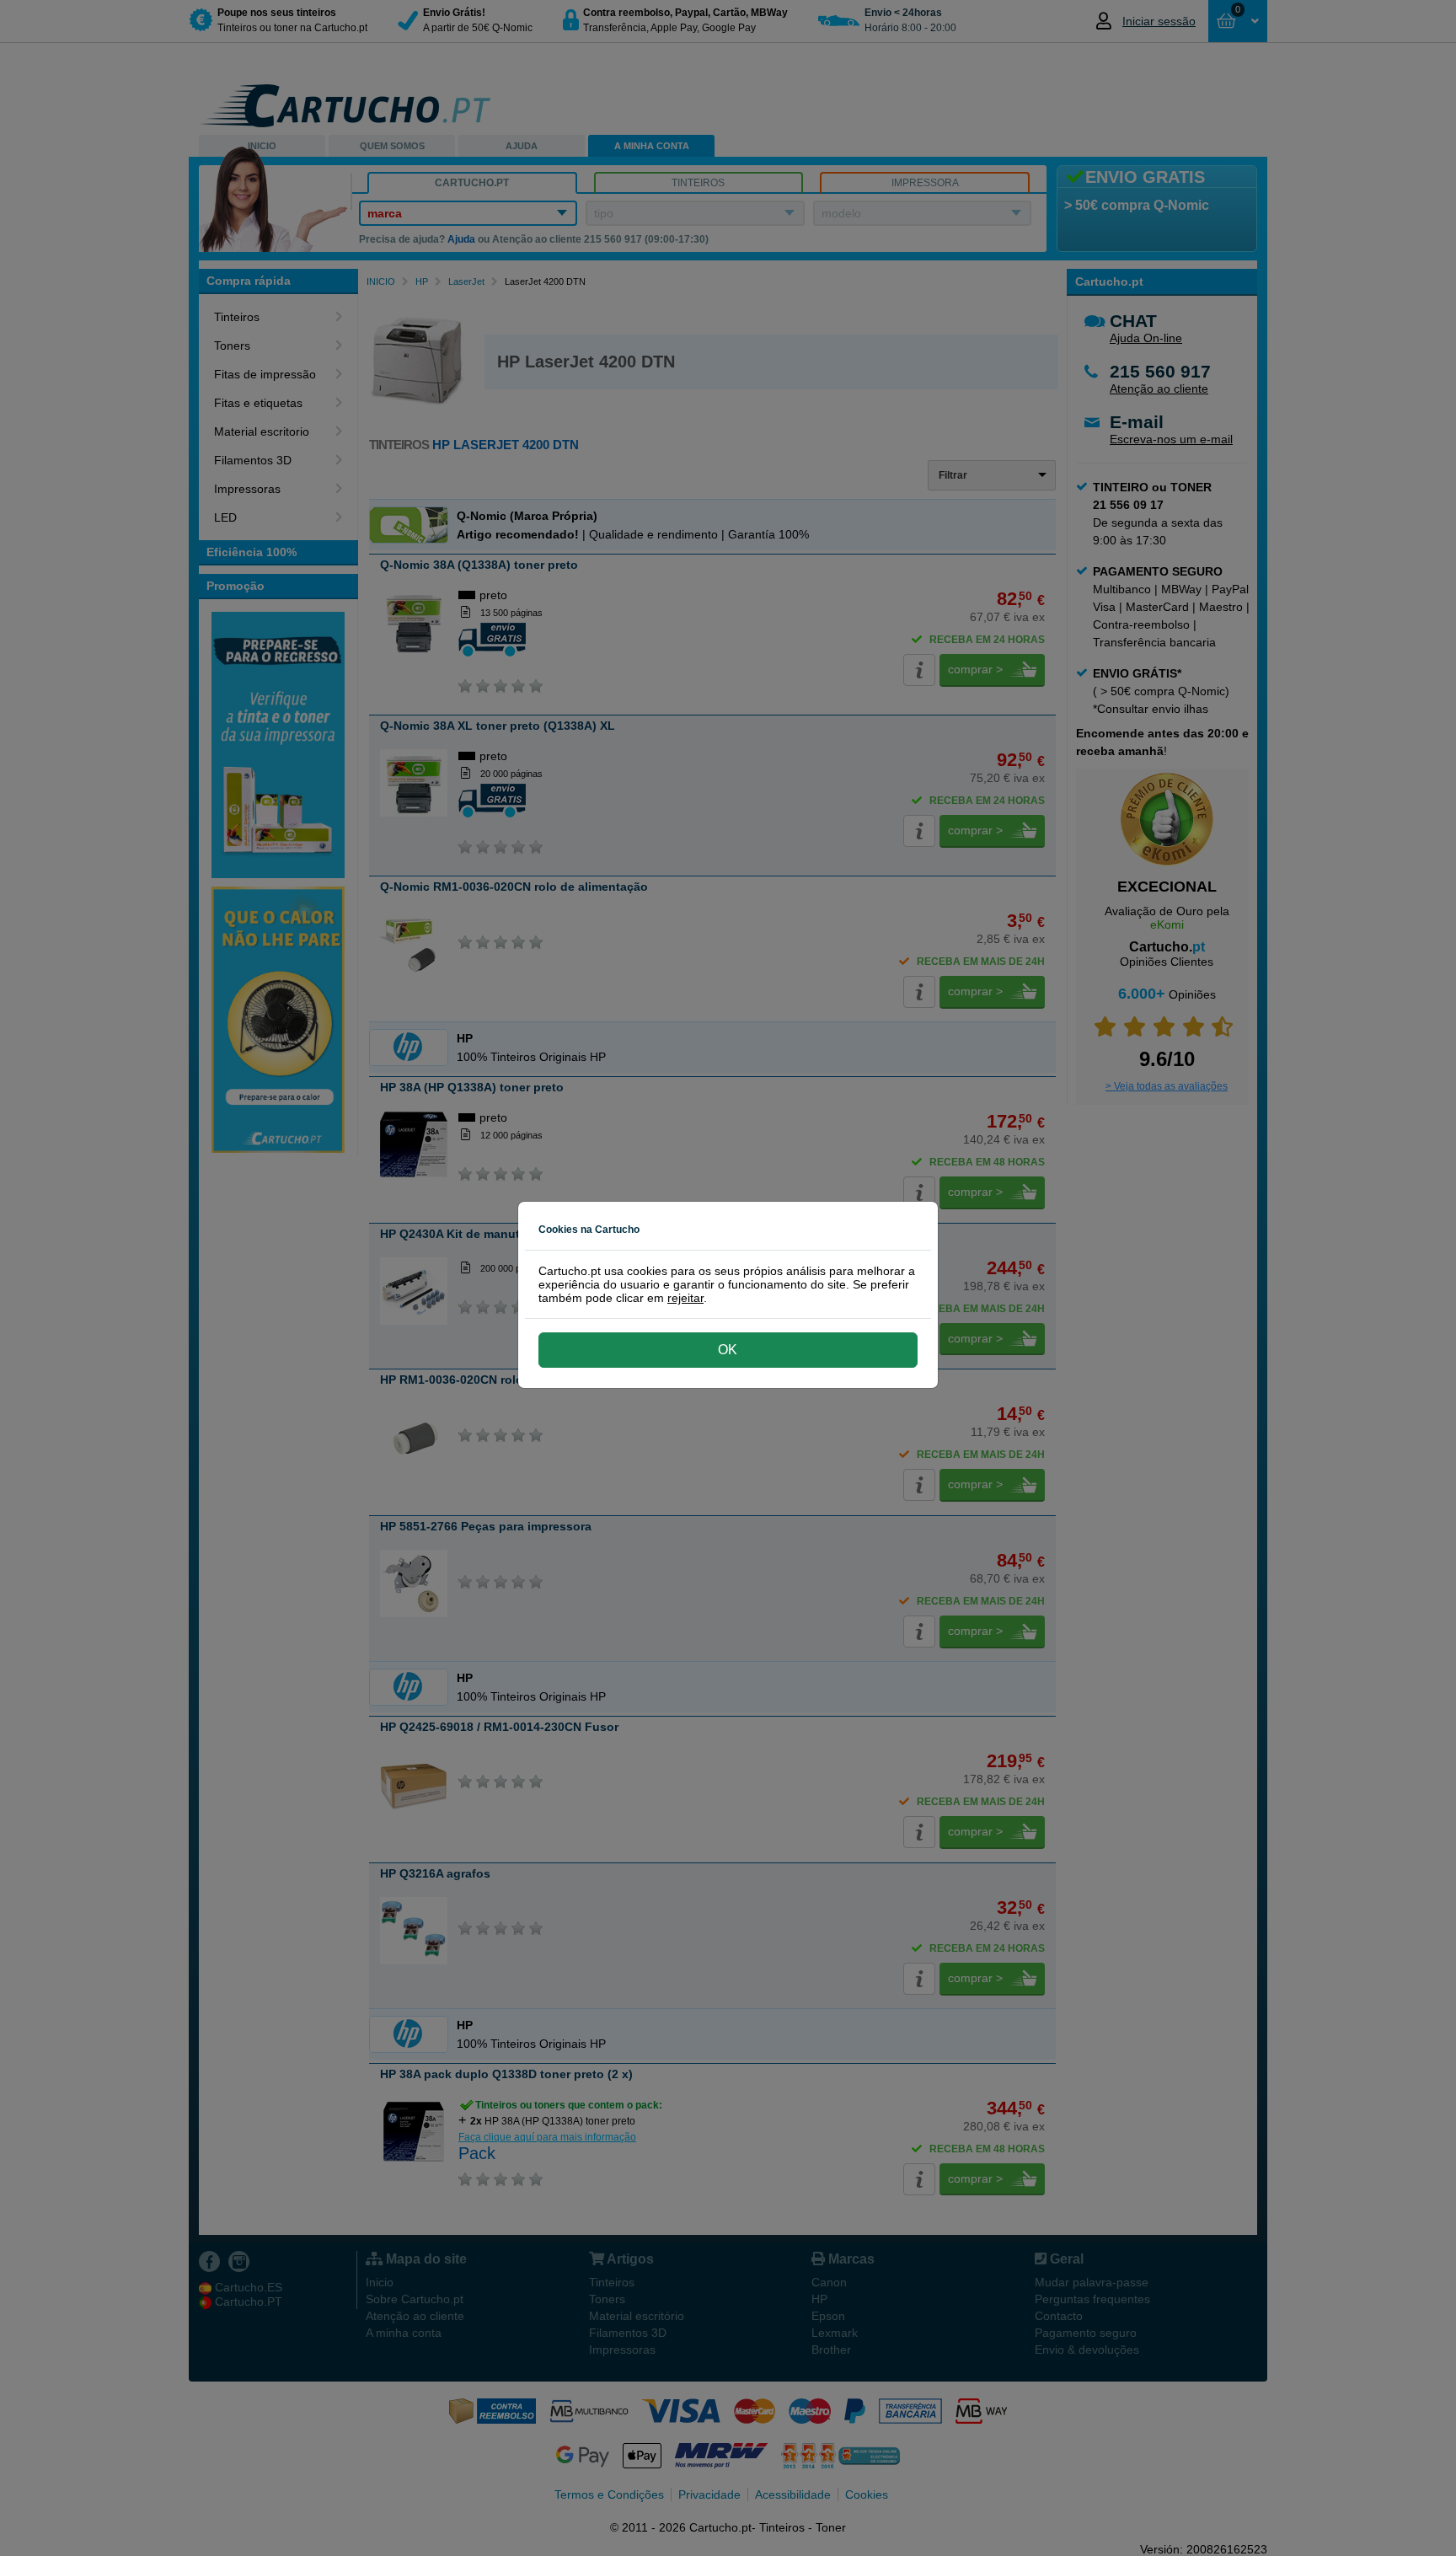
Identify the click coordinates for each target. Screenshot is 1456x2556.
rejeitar (685, 1298)
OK (728, 1350)
